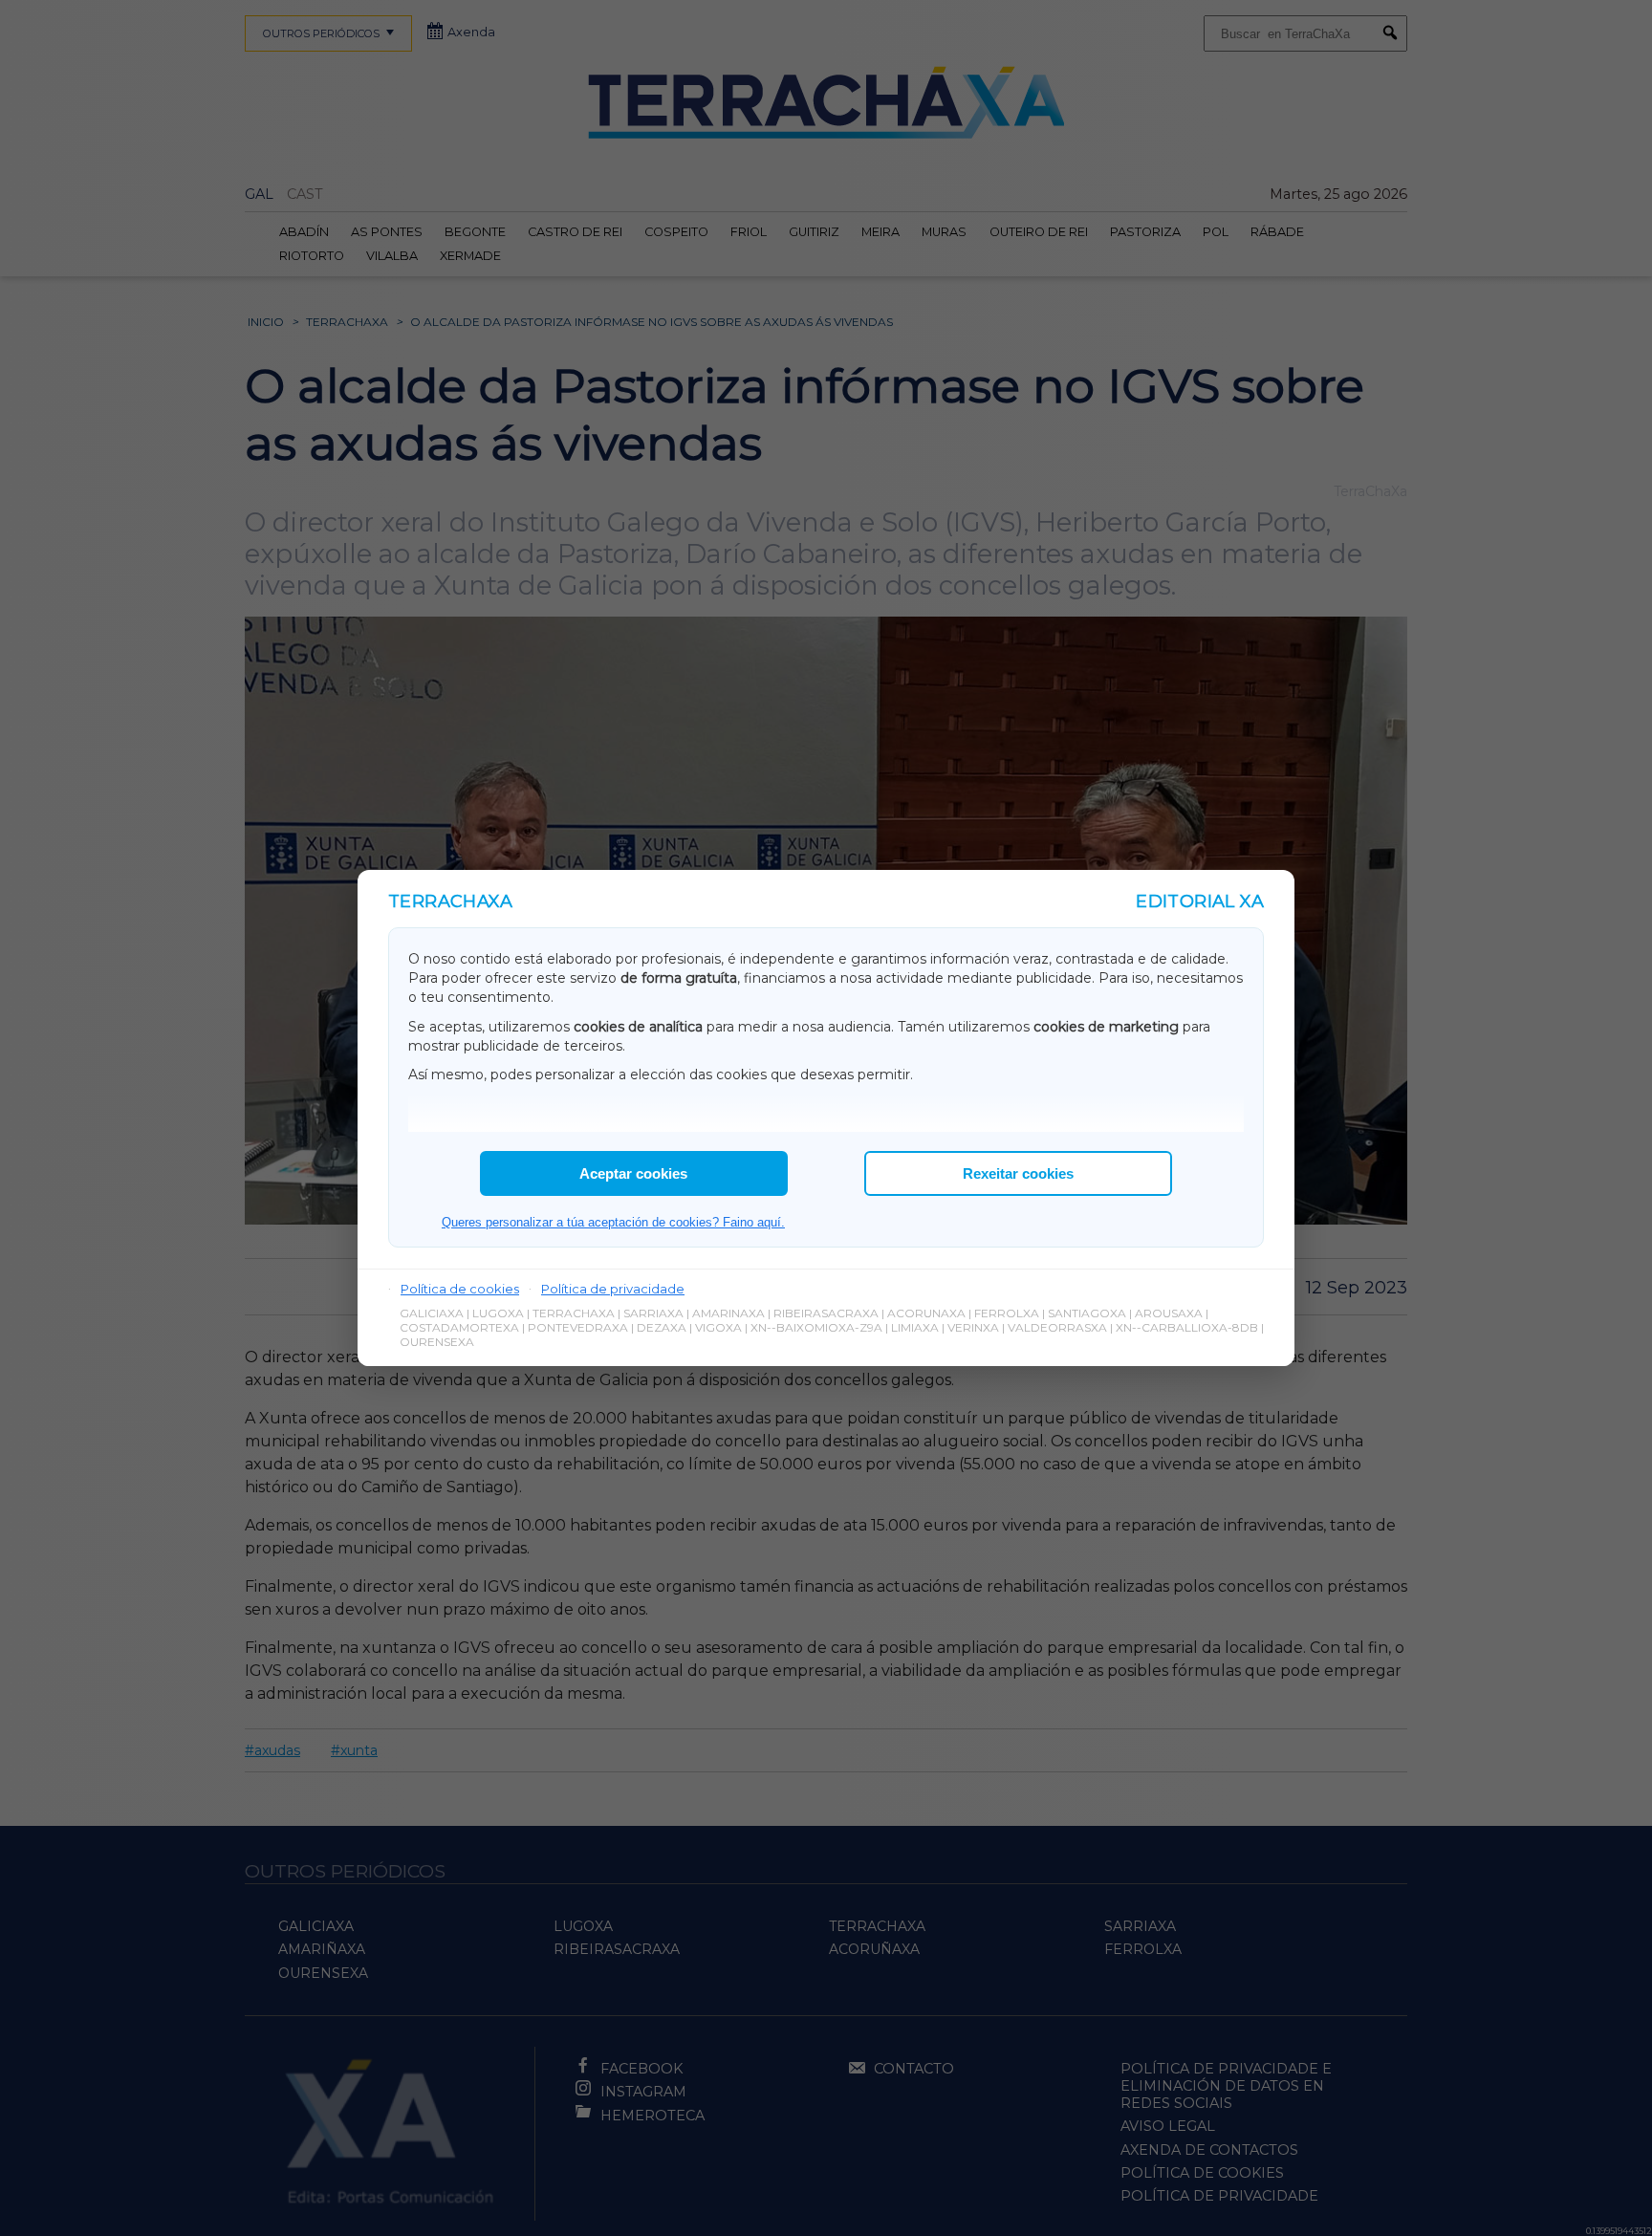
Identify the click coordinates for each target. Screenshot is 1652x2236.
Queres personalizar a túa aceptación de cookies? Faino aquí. (613, 1222)
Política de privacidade (613, 1289)
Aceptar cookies (633, 1173)
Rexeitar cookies (1018, 1173)
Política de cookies (460, 1289)
